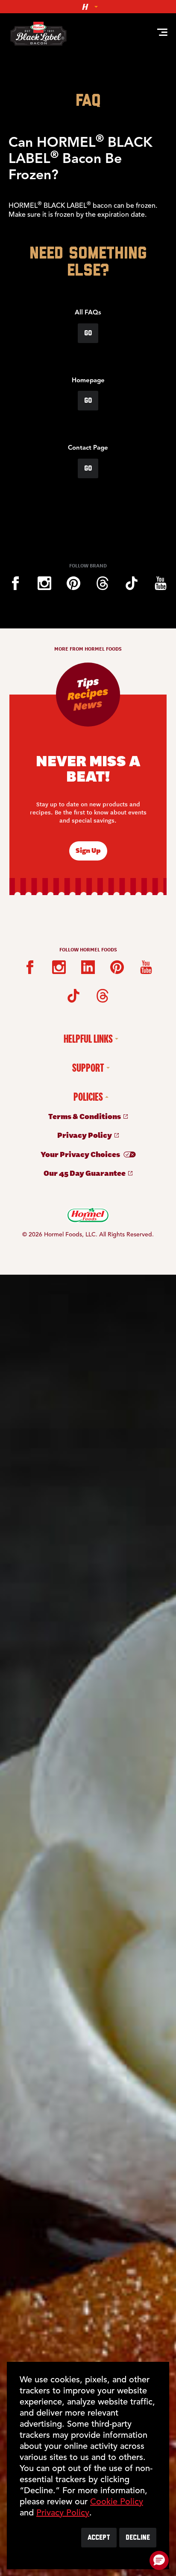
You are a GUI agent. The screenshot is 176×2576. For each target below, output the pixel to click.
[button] (159, 2560)
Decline (138, 2538)
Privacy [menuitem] (85, 1135)
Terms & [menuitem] (85, 1116)
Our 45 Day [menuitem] (85, 1173)
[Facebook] (15, 583)
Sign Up (88, 850)
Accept (99, 2538)
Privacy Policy (63, 2513)
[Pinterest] (73, 583)
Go (88, 333)
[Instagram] (44, 583)
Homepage (88, 381)
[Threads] (103, 583)
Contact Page (88, 448)
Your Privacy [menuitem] (81, 1154)
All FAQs (88, 313)
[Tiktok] (132, 583)
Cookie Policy (117, 2502)
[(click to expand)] (88, 7)
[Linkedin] (88, 967)
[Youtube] (161, 583)
